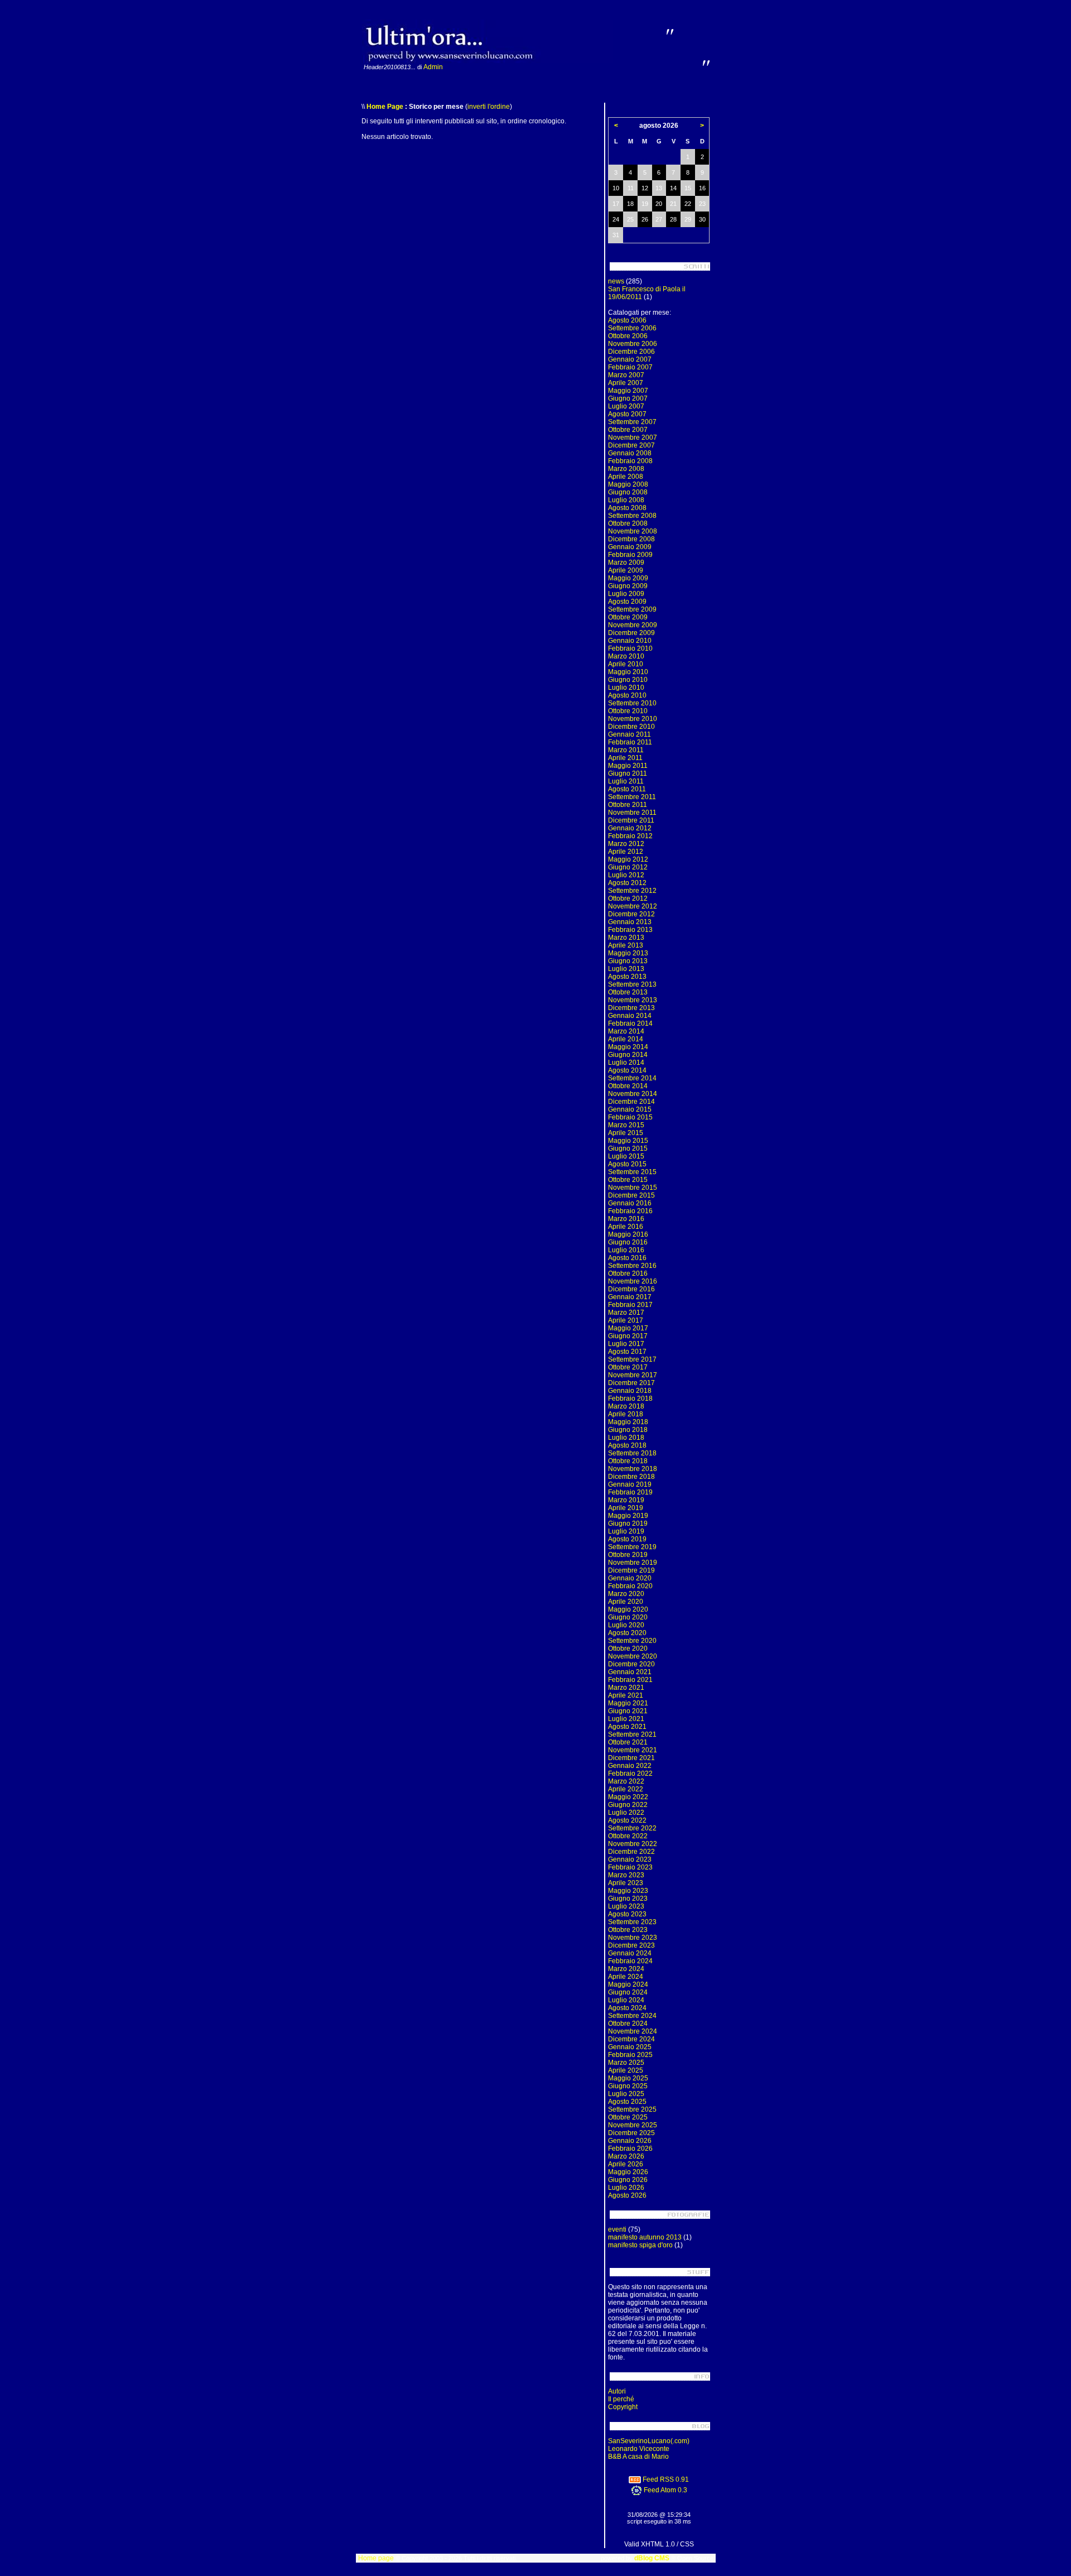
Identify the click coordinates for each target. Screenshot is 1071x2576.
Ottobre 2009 (628, 617)
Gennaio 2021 (630, 1672)
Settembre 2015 (632, 1172)
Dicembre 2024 (631, 2039)
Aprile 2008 (626, 477)
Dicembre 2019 (631, 1570)
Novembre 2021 (633, 1750)
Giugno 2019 (628, 1524)
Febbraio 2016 (630, 1211)
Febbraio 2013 (630, 930)
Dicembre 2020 (631, 1664)
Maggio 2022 (628, 1797)
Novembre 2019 (633, 1563)
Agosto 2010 (627, 695)
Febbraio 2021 (630, 1680)
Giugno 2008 (628, 492)
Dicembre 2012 (631, 914)
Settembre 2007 (632, 422)
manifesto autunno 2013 (645, 2237)
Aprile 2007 (626, 383)
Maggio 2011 (628, 766)
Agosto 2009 (627, 602)
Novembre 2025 (633, 2125)
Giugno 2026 (628, 2180)
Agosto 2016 (627, 1258)
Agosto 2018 (627, 1445)
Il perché (621, 2399)
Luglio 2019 (626, 1531)
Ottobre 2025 (628, 2117)
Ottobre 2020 (628, 1649)
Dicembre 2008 (631, 539)
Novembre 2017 (633, 1375)
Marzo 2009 (626, 563)
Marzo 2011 (626, 750)
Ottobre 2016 (628, 1273)
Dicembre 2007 (631, 445)
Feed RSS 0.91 (665, 2479)
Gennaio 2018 (630, 1391)
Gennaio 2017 (630, 1297)
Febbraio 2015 (630, 1117)
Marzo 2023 (626, 1875)
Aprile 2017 (626, 1320)
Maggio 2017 (628, 1328)
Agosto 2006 (627, 320)
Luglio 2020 (626, 1625)
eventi (617, 2229)
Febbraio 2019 (630, 1492)
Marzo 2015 (626, 1125)
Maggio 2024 (628, 1984)
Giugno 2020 (628, 1617)
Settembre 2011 (632, 797)
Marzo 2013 (626, 938)
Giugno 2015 (628, 1148)
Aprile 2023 (626, 1883)
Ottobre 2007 (628, 430)
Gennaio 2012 (630, 828)
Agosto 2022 (627, 1820)
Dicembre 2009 (631, 633)
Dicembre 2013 (631, 1008)
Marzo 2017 (626, 1313)
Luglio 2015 (626, 1156)
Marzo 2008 (626, 469)
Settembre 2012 (632, 891)
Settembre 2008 (632, 516)
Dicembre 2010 (631, 727)
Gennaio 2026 (630, 2141)
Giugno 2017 (628, 1336)
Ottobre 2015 (628, 1180)
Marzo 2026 (626, 2156)
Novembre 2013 (633, 1000)
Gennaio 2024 (630, 1953)
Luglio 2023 (626, 1906)
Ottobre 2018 (628, 1461)
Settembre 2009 (632, 609)
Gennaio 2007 (630, 359)
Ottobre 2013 (628, 992)
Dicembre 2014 (631, 1102)
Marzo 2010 (626, 656)
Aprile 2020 (626, 1602)
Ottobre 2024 (628, 2024)
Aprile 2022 (626, 1789)
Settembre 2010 (632, 703)
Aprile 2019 (626, 1508)
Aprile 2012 (626, 852)
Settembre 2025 (632, 2109)
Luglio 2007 (626, 406)
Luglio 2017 (626, 1344)
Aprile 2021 (626, 1695)
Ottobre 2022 (628, 1836)
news (616, 281)
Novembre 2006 (633, 344)
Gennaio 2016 (630, 1203)
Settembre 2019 (632, 1547)
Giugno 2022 (628, 1805)
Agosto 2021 (627, 1727)
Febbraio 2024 (630, 1961)
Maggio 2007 (628, 391)
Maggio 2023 (628, 1891)
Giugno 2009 (628, 586)
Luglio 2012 (626, 875)
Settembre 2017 (632, 1359)
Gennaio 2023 (630, 1859)
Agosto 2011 (627, 789)
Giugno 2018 (628, 1430)
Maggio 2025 (628, 2078)
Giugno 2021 (628, 1711)
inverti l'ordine (489, 107)
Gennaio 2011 (629, 734)
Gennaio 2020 (630, 1578)
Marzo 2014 (626, 1031)
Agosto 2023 (627, 1914)
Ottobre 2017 (628, 1367)
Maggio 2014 (628, 1047)
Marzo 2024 (626, 1969)
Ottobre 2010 (628, 711)
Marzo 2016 (626, 1219)
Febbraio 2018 (630, 1398)
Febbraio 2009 (630, 555)
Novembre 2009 (633, 625)
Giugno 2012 (628, 867)
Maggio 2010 (628, 672)
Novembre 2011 (632, 813)
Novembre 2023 (633, 1938)
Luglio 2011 (626, 781)
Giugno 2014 (628, 1055)
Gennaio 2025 (630, 2047)
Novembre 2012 (633, 906)
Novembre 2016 (633, 1281)
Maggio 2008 (628, 484)
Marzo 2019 (626, 1500)
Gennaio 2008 (630, 453)
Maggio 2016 (628, 1234)
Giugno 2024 (628, 1992)
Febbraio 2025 (630, 2055)
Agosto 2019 (627, 1539)
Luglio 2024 (626, 2000)
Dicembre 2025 (631, 2133)
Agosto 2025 (627, 2102)
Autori (617, 2391)
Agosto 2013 (627, 977)
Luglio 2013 (626, 969)
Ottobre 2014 (628, 1086)
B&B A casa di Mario (638, 2457)
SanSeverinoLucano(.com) (649, 2441)
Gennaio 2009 (630, 547)
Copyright (623, 2407)
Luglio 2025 (626, 2094)
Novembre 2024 (633, 2031)
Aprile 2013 (626, 945)
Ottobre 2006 (628, 336)
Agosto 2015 (627, 1164)
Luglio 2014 (626, 1063)
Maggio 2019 (628, 1516)
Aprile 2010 (626, 664)
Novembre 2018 (633, 1469)
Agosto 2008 (627, 508)
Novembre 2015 (633, 1188)
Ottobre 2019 (628, 1555)
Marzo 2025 (626, 2063)
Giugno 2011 (628, 773)
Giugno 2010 (628, 680)
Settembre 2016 (632, 1266)
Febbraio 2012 (630, 836)
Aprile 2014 (626, 1039)
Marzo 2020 (626, 1594)
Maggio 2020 (628, 1609)
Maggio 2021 (628, 1703)
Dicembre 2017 (631, 1383)
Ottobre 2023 (628, 1930)
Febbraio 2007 (630, 367)
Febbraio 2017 (630, 1305)
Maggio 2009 (628, 578)
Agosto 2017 (627, 1352)
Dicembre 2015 (631, 1195)
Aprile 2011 (625, 758)
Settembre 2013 (632, 984)
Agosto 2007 (627, 414)
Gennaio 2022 (630, 1766)
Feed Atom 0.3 (665, 2490)
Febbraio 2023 (630, 1867)
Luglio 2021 (626, 1719)
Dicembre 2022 (631, 1852)
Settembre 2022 (632, 1828)
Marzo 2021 (626, 1688)
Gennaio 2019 (630, 1484)
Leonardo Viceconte (639, 2449)
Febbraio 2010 (630, 648)
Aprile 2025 (626, 2070)
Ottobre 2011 (628, 805)
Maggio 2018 (628, 1422)
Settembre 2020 (632, 1641)
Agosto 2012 (627, 883)
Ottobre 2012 (628, 898)
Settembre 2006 (632, 328)
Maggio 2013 (628, 953)
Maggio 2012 (628, 859)
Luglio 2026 (626, 2188)
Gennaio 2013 (630, 922)
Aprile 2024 (626, 1977)
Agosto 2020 (627, 1633)
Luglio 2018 (626, 1438)
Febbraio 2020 (630, 1586)
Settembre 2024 (632, 2016)
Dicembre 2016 (631, 1289)
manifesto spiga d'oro (640, 2245)
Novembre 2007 (633, 438)
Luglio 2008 (626, 500)
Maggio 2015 (628, 1141)
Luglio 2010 (626, 688)
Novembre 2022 (633, 1844)
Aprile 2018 (626, 1414)
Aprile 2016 (626, 1227)
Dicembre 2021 (631, 1758)
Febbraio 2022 (630, 1774)
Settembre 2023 (632, 1922)
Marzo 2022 (626, 1781)
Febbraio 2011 (630, 742)
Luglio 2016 (626, 1250)
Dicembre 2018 (631, 1477)
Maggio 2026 (628, 2172)
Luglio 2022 (626, 1813)
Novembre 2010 (633, 719)
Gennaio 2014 (630, 1016)
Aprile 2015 (626, 1133)
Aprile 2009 (626, 570)
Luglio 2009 (626, 594)
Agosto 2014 (627, 1070)
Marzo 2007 (626, 375)
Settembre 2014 (632, 1078)
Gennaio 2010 (630, 641)
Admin (433, 67)
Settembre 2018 (632, 1453)
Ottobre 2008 (628, 523)
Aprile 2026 (626, 2164)
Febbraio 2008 (630, 461)
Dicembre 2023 (631, 1945)
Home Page (385, 107)
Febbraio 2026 (630, 2149)
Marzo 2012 (626, 844)
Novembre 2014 (633, 1094)
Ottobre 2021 (628, 1742)
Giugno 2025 (628, 2086)
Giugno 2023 (628, 1899)
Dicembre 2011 (631, 820)
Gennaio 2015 (630, 1109)
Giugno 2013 (628, 961)
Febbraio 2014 (630, 1023)
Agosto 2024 (627, 2008)
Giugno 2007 (628, 398)
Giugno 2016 (628, 1242)
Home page (376, 2558)
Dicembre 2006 (631, 352)
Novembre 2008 (633, 531)
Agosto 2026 (627, 2195)
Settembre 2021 (632, 1734)
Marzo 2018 (626, 1406)
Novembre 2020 (633, 1656)
